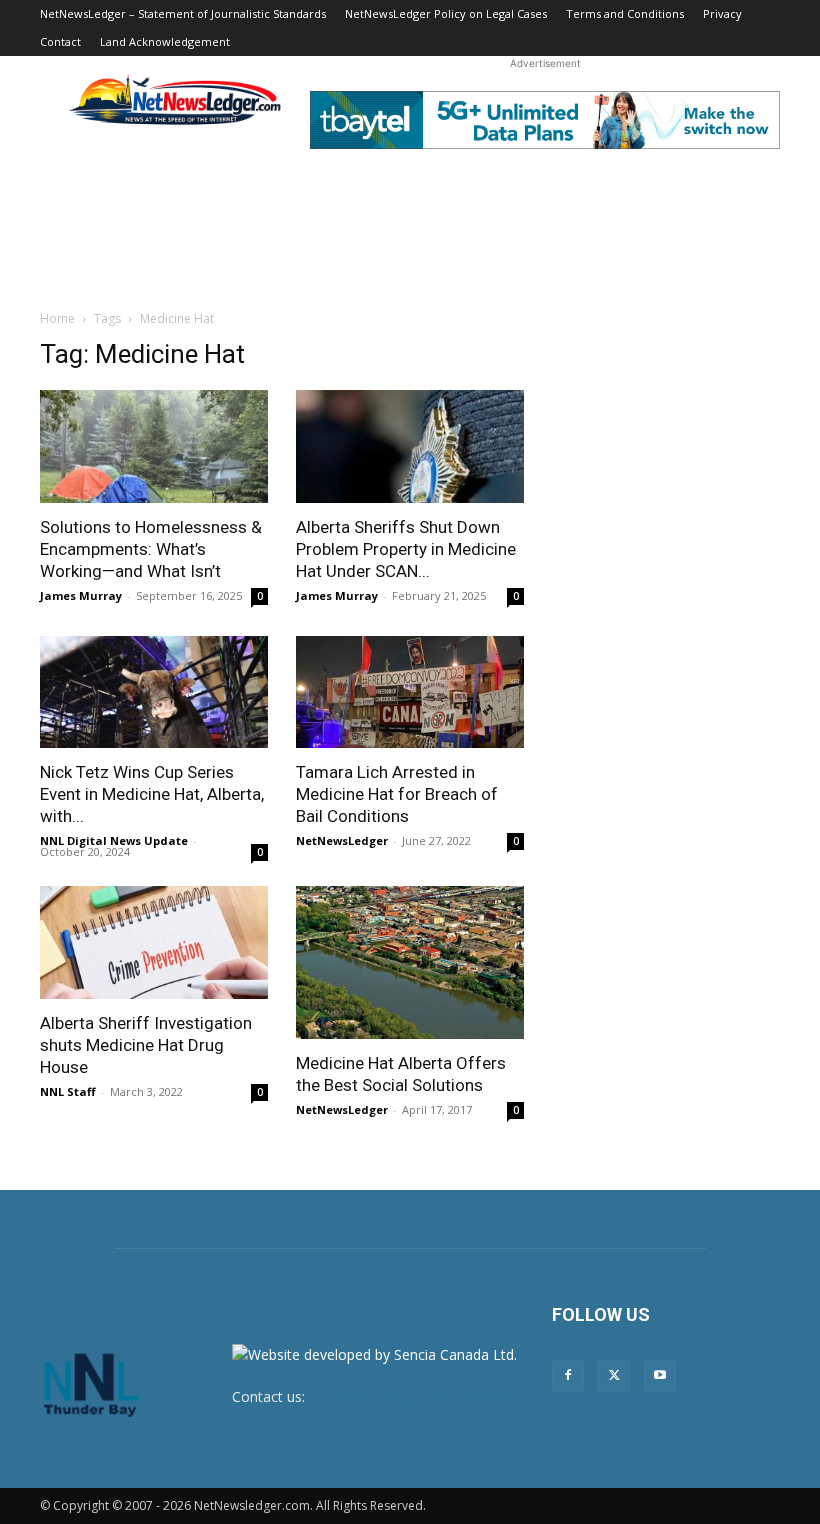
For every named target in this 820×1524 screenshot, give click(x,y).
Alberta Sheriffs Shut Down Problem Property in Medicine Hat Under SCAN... (406, 549)
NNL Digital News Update (114, 840)
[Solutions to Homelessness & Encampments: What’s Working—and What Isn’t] (154, 446)
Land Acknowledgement (165, 41)
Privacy (722, 13)
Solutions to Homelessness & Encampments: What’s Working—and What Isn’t (151, 549)
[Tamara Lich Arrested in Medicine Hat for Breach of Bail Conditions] (410, 692)
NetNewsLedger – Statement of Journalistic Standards (183, 13)
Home (57, 318)
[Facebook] (568, 1376)
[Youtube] (660, 1376)
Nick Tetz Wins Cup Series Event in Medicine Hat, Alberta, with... (152, 794)
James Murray (81, 595)
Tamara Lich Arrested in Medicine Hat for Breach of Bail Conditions (397, 794)
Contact (60, 41)
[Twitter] (614, 1376)
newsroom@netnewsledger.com (414, 1396)
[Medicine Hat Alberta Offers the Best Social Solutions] (410, 962)
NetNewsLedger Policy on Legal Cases (446, 13)
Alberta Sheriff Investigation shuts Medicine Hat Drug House (146, 1045)
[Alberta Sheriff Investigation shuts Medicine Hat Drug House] (154, 942)
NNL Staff (68, 1091)
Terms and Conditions (625, 13)
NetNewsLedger (342, 840)
